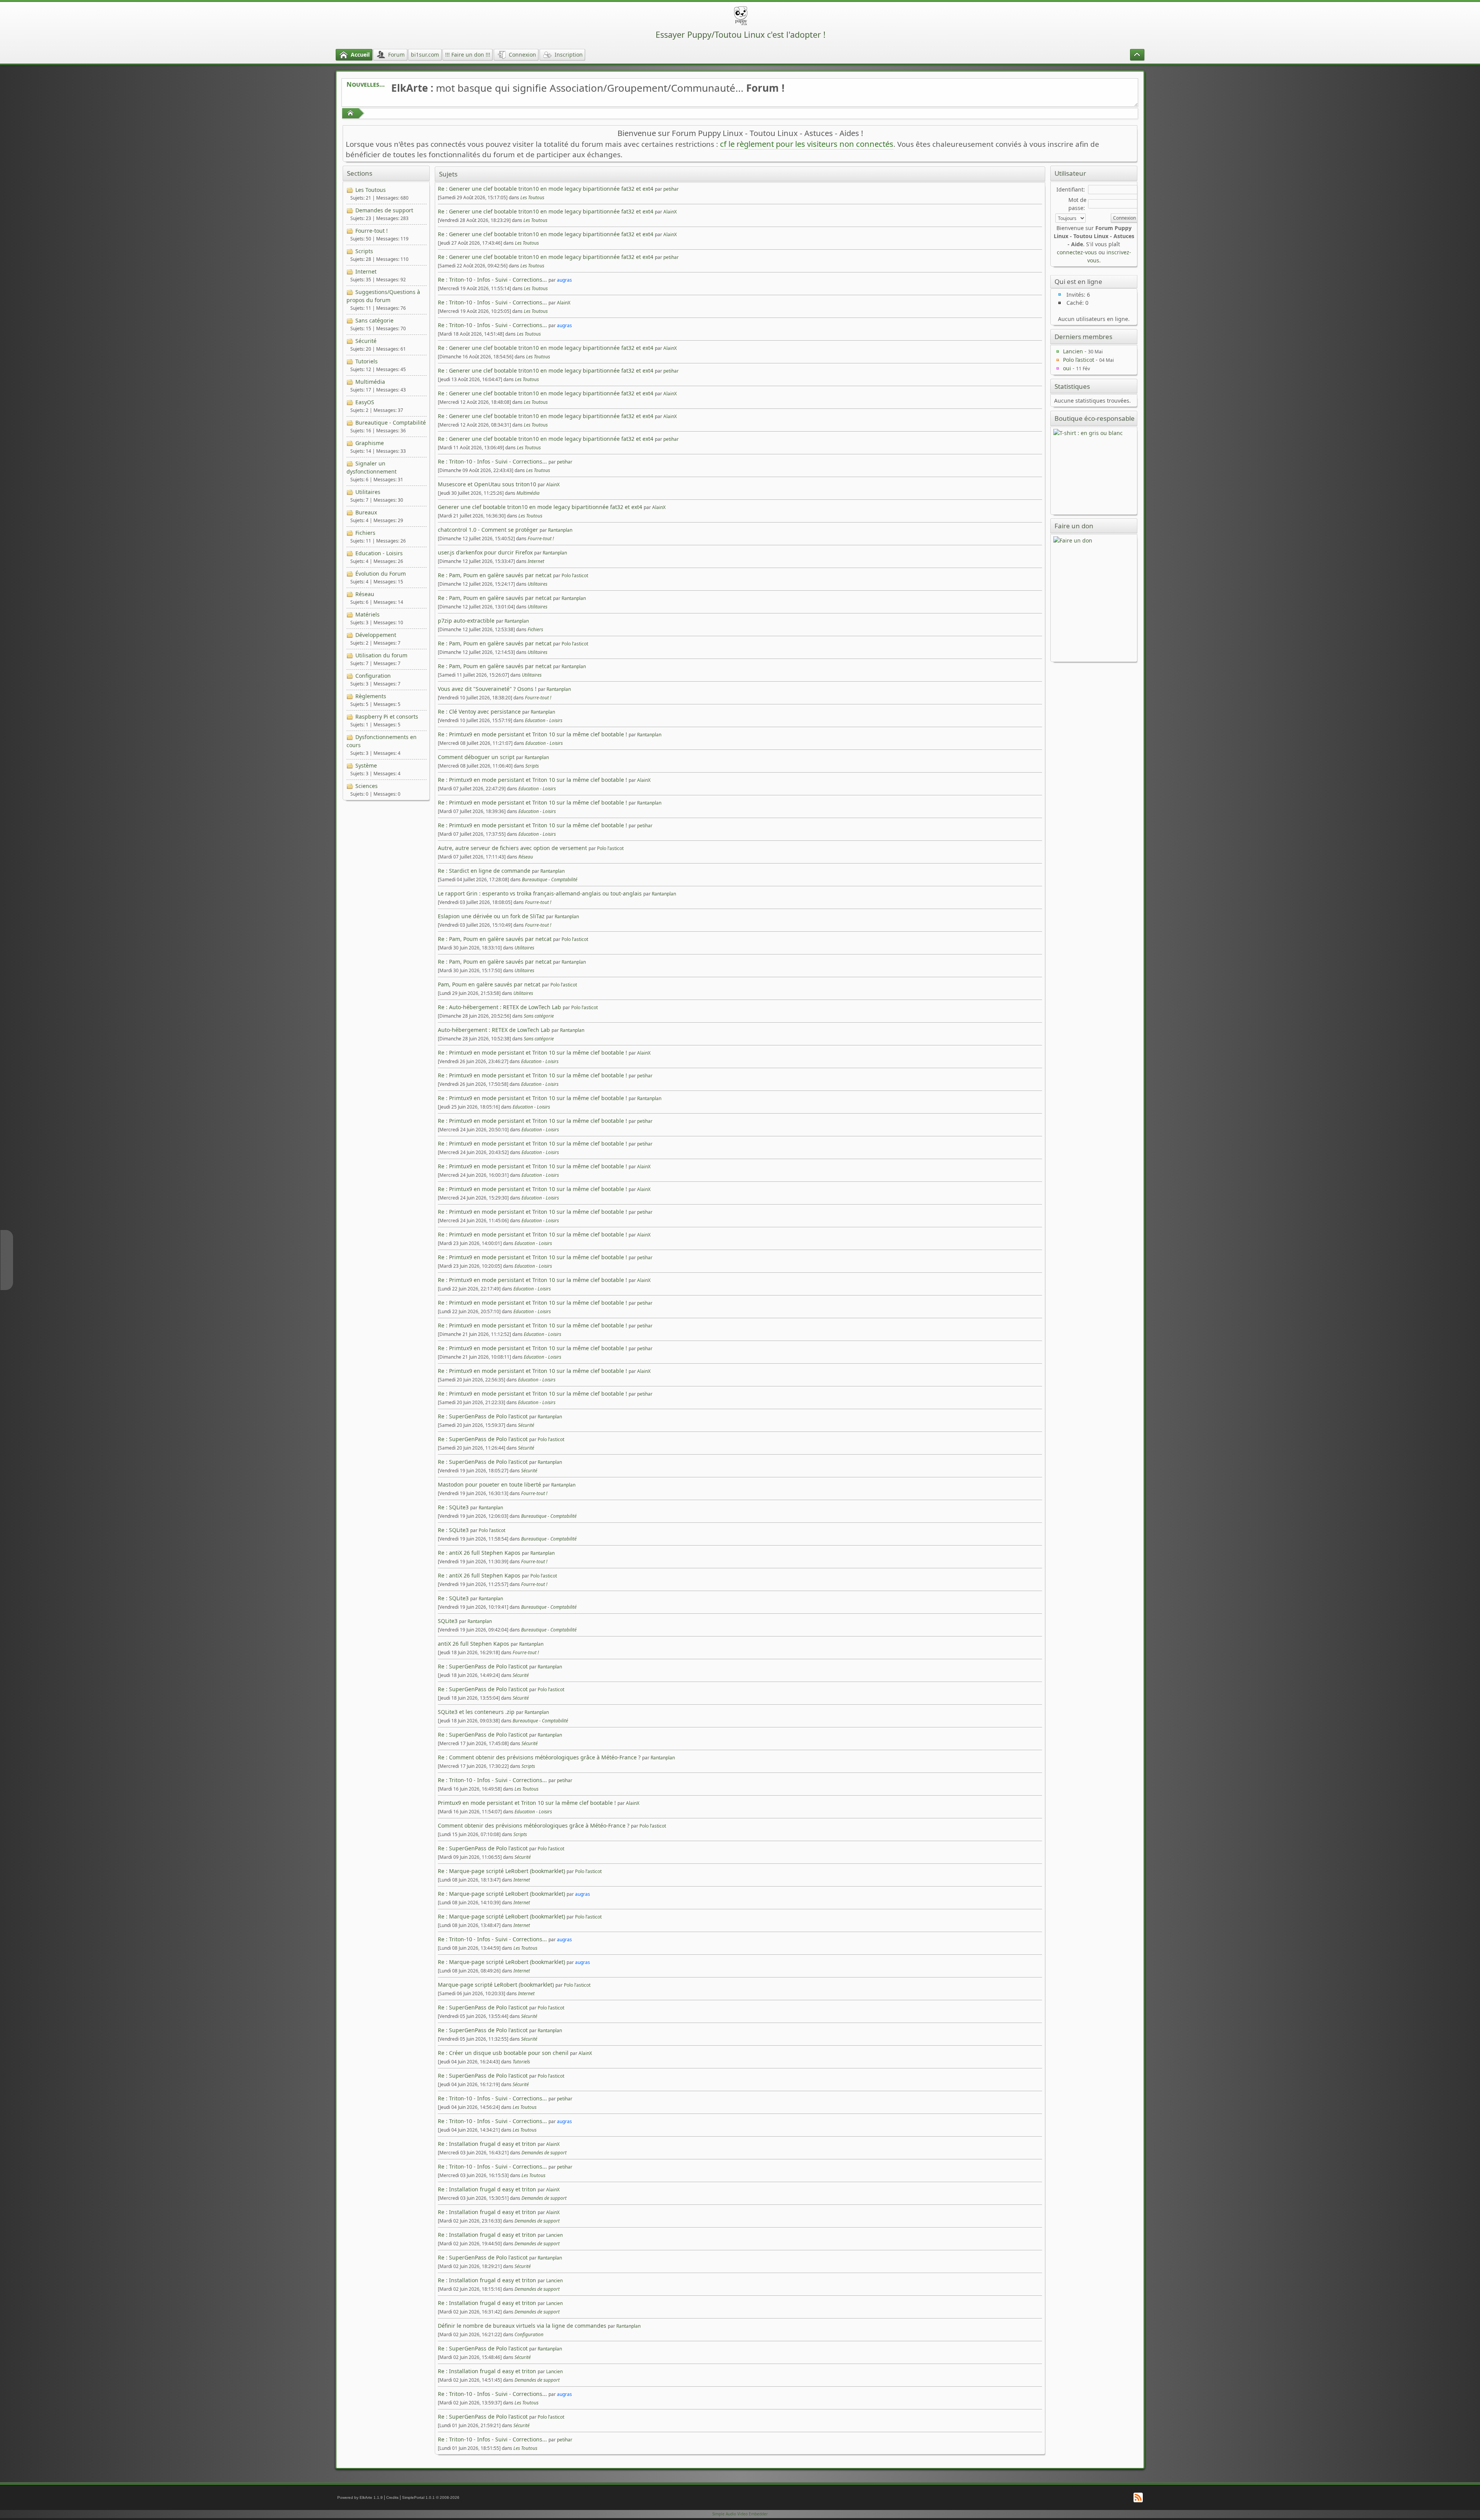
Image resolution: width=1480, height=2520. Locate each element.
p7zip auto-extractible (466, 621)
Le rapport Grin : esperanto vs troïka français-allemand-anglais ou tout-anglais (540, 893)
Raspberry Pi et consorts (387, 717)
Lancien (554, 2235)
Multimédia (370, 382)
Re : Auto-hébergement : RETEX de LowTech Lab (499, 1007)
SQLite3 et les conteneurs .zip (476, 1712)
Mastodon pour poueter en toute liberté (489, 1484)
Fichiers (365, 533)
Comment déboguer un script (476, 757)
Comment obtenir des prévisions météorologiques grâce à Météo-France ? (534, 1825)
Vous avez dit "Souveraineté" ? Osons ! (487, 689)
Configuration (373, 676)
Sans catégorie (374, 320)
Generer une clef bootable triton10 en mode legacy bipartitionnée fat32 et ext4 (541, 507)
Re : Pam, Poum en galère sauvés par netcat (495, 575)
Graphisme (370, 443)
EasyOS (365, 402)
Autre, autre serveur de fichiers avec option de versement (512, 848)
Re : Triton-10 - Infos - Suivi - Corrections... (492, 280)
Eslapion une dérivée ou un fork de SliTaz (491, 916)
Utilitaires (368, 492)
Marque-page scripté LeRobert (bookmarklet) (496, 1985)
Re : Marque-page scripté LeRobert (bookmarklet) (501, 1871)
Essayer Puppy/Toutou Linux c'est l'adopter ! (741, 34)
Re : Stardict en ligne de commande (484, 871)
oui (1067, 368)
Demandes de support (384, 210)
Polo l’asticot (575, 575)
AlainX (670, 212)
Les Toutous (371, 190)
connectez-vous (1077, 252)
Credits (392, 2497)
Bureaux (366, 512)
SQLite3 (448, 1621)
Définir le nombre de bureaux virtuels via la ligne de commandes (522, 2326)
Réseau (365, 594)
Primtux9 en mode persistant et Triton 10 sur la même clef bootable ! (527, 1803)
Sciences (367, 786)
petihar (671, 189)
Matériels (367, 614)
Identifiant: (1071, 189)
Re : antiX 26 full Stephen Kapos (479, 1553)
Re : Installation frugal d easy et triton (487, 2144)
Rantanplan (560, 530)
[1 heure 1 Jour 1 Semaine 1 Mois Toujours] (1070, 218)
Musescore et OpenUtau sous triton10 (487, 484)
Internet (366, 271)
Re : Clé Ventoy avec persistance (479, 711)
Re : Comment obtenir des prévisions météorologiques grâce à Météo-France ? (539, 1757)
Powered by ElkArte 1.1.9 (360, 2497)
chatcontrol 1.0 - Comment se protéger (488, 530)
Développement (376, 635)
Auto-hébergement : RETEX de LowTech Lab (494, 1030)
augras (564, 280)
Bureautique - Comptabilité (391, 423)
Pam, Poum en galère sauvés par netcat (489, 984)
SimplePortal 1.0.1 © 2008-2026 (431, 2497)
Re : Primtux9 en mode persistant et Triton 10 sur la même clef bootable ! (532, 734)
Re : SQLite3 (453, 1507)
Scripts (364, 251)
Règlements (371, 696)
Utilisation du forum (381, 655)
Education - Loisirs (379, 553)
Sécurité (366, 341)
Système (366, 765)
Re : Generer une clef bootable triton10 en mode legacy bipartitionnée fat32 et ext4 (546, 189)
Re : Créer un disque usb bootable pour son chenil (503, 2053)
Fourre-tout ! (372, 231)
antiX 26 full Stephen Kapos (473, 1644)
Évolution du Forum (381, 574)
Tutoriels (367, 361)
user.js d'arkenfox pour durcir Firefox (485, 552)
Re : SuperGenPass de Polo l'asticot (483, 1416)
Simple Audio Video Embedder (740, 2514)
